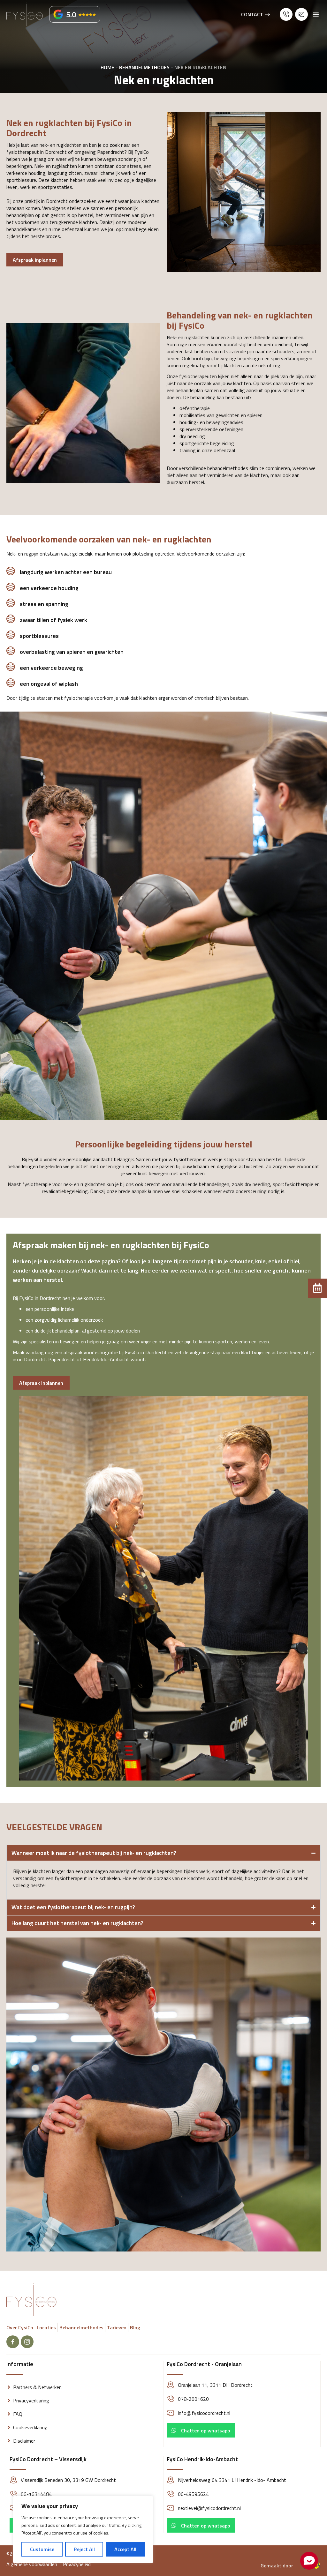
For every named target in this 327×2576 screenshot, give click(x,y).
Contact (252, 14)
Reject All (84, 2549)
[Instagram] (27, 2342)
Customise (42, 2549)
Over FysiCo (20, 2327)
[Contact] (268, 14)
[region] (83, 2529)
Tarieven (117, 2327)
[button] (75, 14)
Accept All (125, 2549)
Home (107, 67)
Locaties (46, 2327)
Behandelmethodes (144, 67)
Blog (135, 2327)
